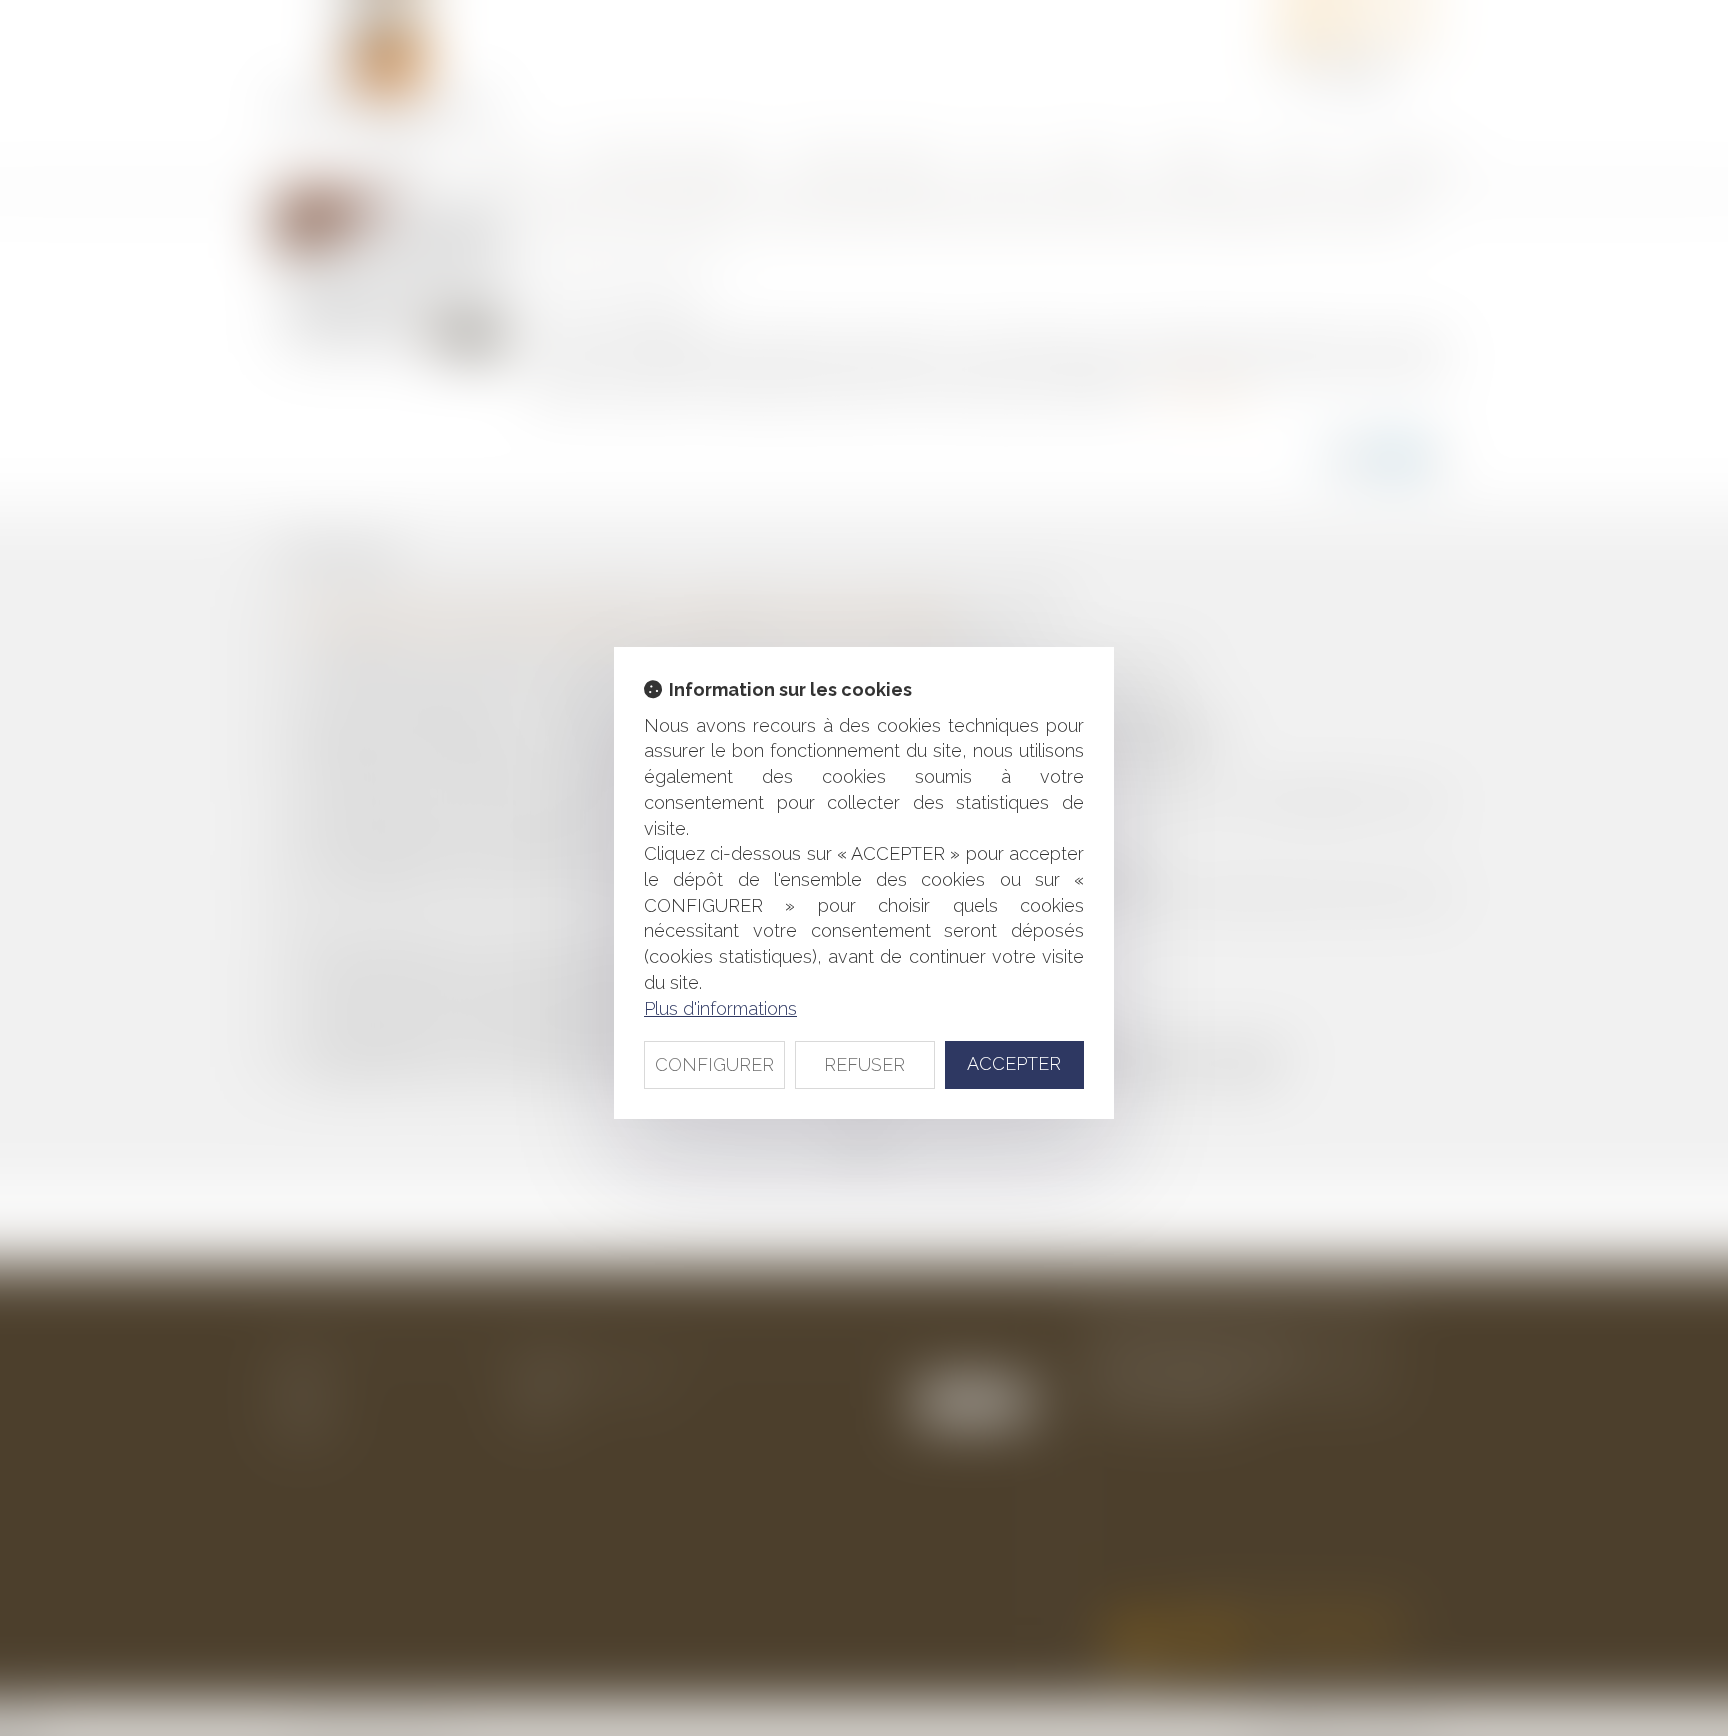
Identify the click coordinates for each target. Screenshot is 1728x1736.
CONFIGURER (714, 1064)
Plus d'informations (720, 1008)
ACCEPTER (1014, 1063)
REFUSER (864, 1064)
